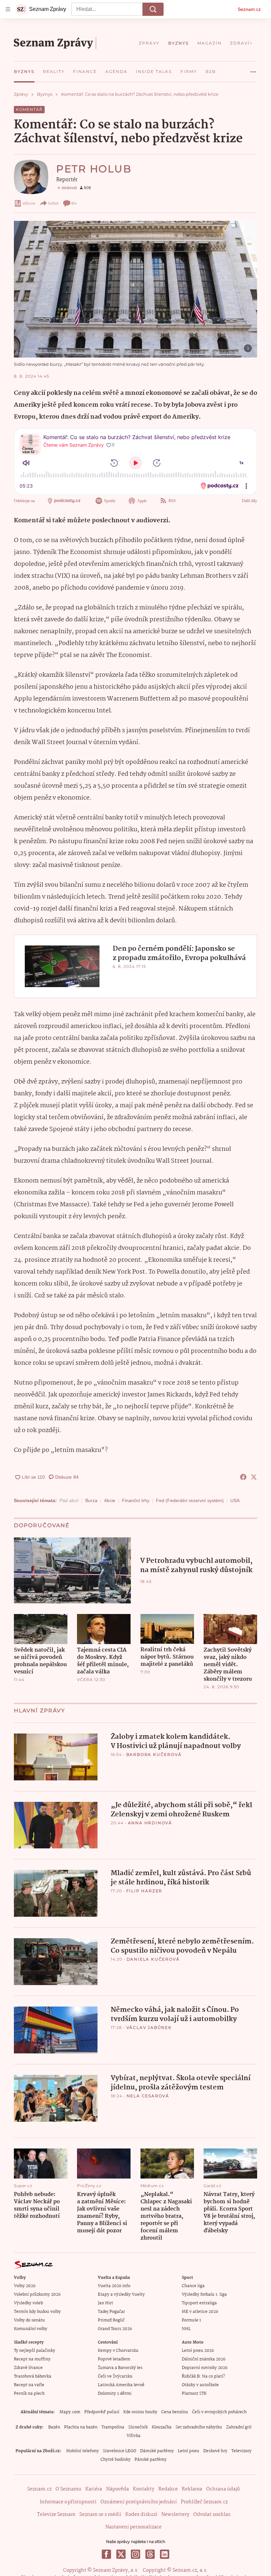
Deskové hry (215, 2451)
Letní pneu (189, 2451)
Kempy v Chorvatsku (118, 2351)
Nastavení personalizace (134, 2527)
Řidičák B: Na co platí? (203, 2376)
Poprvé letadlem (114, 2359)
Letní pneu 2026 (198, 2351)
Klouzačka (162, 2427)
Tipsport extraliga (199, 2303)
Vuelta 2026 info (114, 2286)
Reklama (192, 2489)
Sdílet (53, 203)
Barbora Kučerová (154, 1754)
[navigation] (8, 9)
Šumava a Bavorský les (120, 2368)
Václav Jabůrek (149, 2027)
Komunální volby (31, 2329)
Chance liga (193, 2286)
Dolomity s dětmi (115, 2394)
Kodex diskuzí (141, 2515)
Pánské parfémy (151, 2460)
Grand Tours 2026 (115, 2329)
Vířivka (134, 2436)
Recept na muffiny (32, 2359)
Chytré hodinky (116, 2460)
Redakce (168, 2489)
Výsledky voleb (28, 2303)
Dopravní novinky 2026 (205, 2368)
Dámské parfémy (157, 2451)
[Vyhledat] (153, 9)
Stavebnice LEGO (119, 2451)
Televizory (241, 2451)
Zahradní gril (239, 2427)
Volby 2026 (25, 2286)
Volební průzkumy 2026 (37, 2295)
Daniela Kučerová (153, 1959)
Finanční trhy (136, 1500)
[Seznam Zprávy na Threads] (150, 2554)
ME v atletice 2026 (200, 2312)
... (253, 69)
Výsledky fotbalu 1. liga (204, 2295)
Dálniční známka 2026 (204, 2359)
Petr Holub (94, 169)
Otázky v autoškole (200, 2385)
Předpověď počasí (102, 2412)
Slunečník (138, 2427)
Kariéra (94, 2489)
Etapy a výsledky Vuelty (121, 2295)
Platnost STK (194, 2394)
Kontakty (144, 2489)
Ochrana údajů (223, 2489)
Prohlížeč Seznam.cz (204, 2502)
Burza (91, 1500)
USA (235, 1500)
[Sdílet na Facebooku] (243, 1477)
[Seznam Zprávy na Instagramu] (135, 2554)
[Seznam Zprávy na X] (121, 2554)
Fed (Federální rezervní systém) (190, 1500)
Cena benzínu (175, 2412)
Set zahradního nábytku (199, 2427)
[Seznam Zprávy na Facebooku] (106, 2554)
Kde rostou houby (140, 2412)
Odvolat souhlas (212, 2515)
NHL (186, 2329)
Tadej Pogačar (111, 2312)
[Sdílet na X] (254, 1477)
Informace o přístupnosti (68, 2502)
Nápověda (117, 2489)
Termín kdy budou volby (37, 2312)
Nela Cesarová (148, 2096)
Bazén (54, 2427)
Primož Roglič (111, 2320)
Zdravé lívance (28, 2368)
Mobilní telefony (82, 2451)
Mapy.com (70, 2412)
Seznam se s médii (100, 2515)
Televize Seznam (56, 2515)
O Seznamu (68, 2489)
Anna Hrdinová (150, 1823)
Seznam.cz (249, 9)
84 (74, 203)
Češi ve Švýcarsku (115, 2376)
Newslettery (175, 2515)
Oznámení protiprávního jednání (139, 2502)
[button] (135, 289)
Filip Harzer (144, 1891)
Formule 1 (191, 2320)
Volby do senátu (29, 2320)
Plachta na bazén (81, 2427)
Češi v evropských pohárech (219, 2412)
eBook (29, 203)
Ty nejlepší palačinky (35, 2351)
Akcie (110, 1500)
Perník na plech (29, 2394)
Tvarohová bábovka (33, 2376)
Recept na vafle (29, 2385)
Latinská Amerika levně (121, 2385)
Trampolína (113, 2427)
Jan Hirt (105, 2303)
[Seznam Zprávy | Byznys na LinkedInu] (165, 2554)
